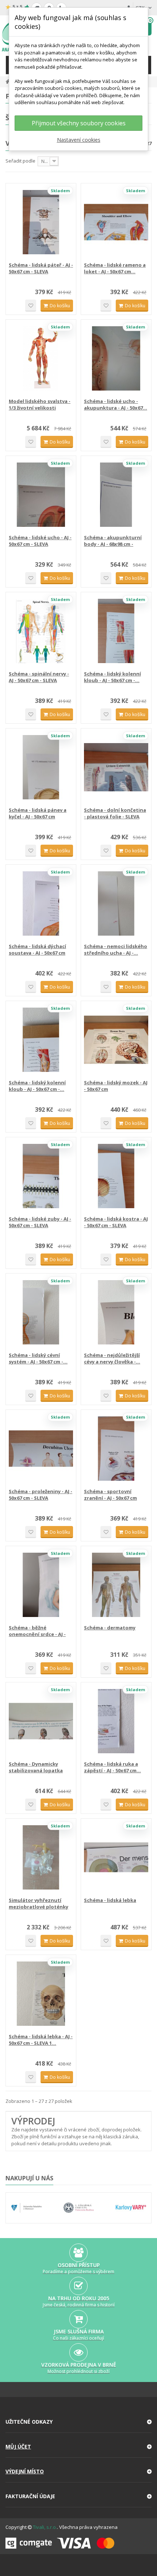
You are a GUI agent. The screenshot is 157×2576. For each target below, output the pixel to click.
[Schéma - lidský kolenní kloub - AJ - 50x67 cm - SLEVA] (116, 631)
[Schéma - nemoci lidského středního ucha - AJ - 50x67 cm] (116, 903)
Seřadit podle (20, 161)
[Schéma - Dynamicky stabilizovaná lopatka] (41, 1721)
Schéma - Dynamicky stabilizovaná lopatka (36, 1767)
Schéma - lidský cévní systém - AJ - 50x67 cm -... (38, 1358)
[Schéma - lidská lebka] (116, 1857)
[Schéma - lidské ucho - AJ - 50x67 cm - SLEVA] (41, 495)
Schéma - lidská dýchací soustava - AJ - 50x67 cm (37, 950)
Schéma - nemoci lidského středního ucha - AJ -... (116, 950)
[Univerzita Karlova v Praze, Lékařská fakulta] (79, 2208)
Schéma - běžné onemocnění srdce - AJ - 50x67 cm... (37, 1631)
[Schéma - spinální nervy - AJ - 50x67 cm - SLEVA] (41, 631)
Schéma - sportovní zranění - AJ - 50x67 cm (110, 1495)
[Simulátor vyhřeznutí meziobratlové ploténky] (41, 1857)
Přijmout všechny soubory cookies (79, 123)
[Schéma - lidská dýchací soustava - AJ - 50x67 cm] (41, 903)
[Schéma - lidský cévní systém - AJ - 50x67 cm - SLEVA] (41, 1312)
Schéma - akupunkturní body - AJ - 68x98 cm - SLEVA (113, 541)
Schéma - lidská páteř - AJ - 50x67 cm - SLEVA (41, 268)
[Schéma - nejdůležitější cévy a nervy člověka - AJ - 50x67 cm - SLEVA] (116, 1312)
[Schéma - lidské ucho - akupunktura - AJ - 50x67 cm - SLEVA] (116, 358)
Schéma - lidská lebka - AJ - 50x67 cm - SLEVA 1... (41, 2040)
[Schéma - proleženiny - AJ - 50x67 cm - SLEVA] (41, 1449)
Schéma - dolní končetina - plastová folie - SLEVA (115, 813)
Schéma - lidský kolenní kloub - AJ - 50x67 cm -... (112, 677)
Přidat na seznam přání (31, 306)
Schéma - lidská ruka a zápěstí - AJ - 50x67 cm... (112, 1767)
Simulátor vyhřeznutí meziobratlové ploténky (39, 1903)
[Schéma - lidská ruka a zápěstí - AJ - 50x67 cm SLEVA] (116, 1721)
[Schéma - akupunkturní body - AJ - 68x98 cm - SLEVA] (116, 495)
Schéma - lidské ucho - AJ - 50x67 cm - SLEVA (40, 541)
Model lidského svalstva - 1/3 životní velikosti (40, 404)
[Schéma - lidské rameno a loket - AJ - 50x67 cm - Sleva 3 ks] (116, 222)
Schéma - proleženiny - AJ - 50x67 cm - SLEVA (41, 1495)
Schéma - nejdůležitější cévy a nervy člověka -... (112, 1358)
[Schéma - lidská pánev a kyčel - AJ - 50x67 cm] (41, 767)
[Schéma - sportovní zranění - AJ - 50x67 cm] (116, 1449)
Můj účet (18, 2446)
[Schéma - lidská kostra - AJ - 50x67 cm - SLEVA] (116, 1176)
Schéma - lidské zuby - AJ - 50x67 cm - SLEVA (40, 1222)
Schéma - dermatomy (110, 1628)
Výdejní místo (25, 2471)
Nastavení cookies (79, 140)
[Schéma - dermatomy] (116, 1585)
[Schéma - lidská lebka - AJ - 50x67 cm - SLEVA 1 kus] (41, 1994)
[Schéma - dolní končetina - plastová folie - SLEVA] (116, 767)
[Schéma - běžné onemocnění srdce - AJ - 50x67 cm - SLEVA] (41, 1585)
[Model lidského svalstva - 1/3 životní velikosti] (41, 358)
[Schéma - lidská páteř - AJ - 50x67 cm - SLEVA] (41, 222)
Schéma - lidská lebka (110, 1900)
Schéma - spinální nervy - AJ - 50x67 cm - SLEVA (39, 677)
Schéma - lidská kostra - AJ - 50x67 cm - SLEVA (116, 1222)
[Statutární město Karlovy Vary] (131, 2208)
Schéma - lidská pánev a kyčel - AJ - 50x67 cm (38, 813)
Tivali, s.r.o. (45, 2527)
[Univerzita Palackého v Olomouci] (26, 2208)
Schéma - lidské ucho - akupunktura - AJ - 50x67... (116, 404)
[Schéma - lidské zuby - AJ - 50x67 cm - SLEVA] (41, 1176)
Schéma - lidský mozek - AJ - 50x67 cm (116, 1086)
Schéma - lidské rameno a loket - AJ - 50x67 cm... (115, 268)
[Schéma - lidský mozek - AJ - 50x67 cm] (116, 1040)
